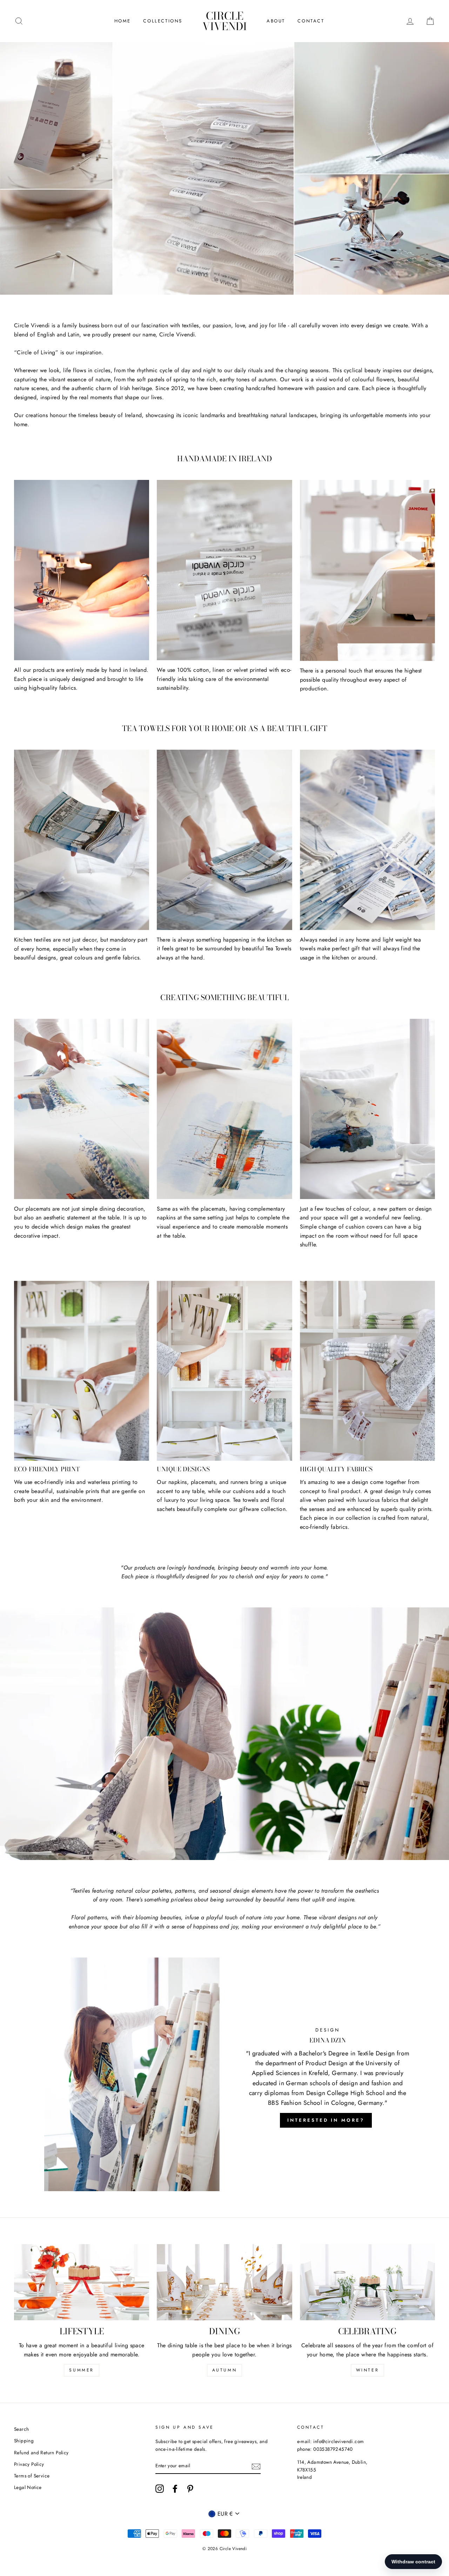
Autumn (225, 2370)
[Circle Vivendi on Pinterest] (190, 2489)
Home (123, 21)
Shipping (24, 2441)
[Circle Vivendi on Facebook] (175, 2489)
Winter (368, 2370)
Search (21, 2429)
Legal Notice (28, 2487)
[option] (224, 168)
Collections (163, 21)
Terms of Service (32, 2476)
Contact (311, 21)
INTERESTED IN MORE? (326, 2120)
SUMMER (82, 2370)
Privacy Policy (29, 2464)
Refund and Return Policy (41, 2453)
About (276, 21)
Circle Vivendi (225, 21)
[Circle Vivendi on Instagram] (160, 2489)
